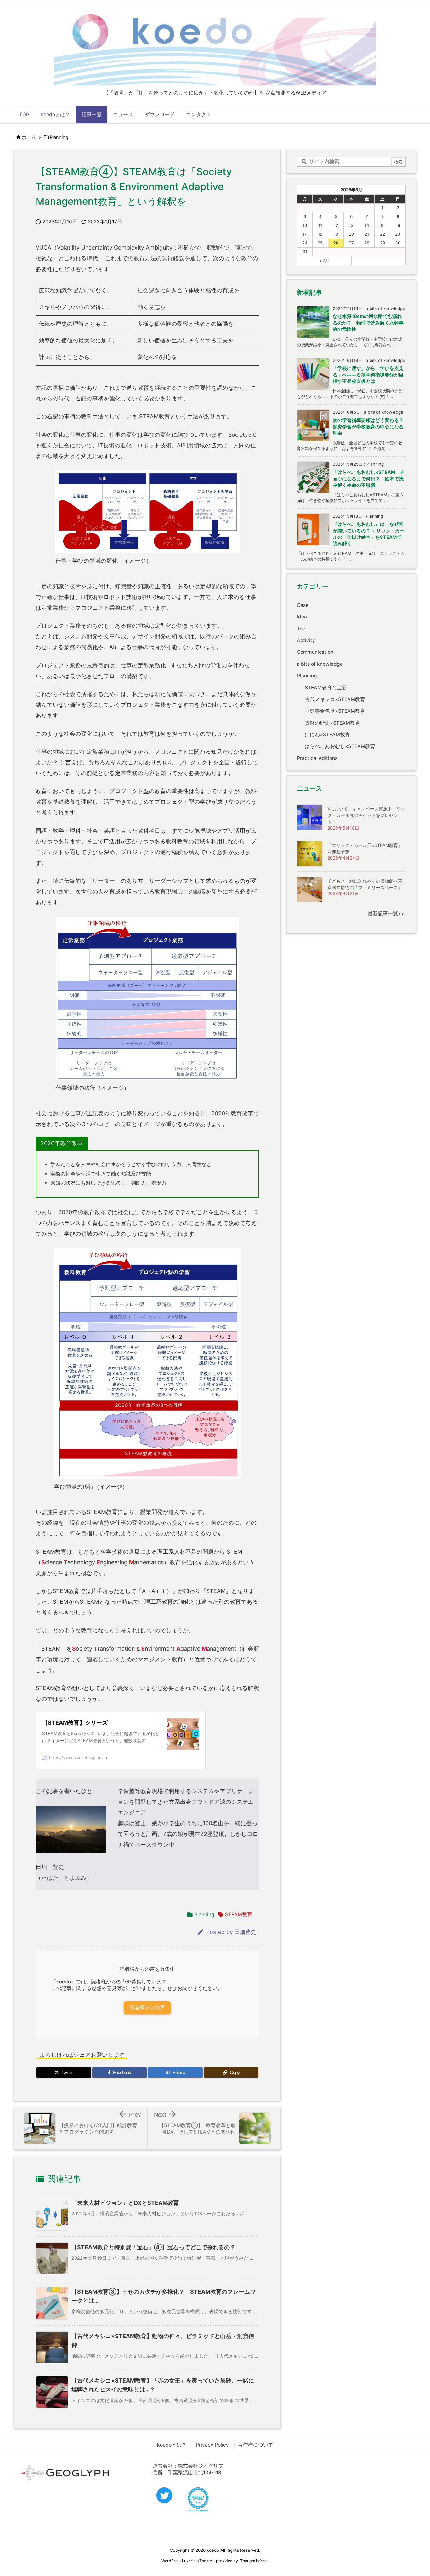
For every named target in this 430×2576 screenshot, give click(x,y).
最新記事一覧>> (386, 914)
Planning (59, 137)
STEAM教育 (239, 1915)
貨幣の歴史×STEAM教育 (332, 723)
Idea (302, 617)
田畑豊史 (245, 1932)
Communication (315, 652)
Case (303, 605)
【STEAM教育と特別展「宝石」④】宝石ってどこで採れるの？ (153, 2247)
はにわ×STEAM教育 (327, 735)
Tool (302, 629)
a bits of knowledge (320, 664)
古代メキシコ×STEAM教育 (335, 699)
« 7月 (324, 261)
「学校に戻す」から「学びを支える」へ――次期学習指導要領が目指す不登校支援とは (368, 375)
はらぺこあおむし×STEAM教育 (340, 746)
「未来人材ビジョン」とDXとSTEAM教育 (125, 2203)
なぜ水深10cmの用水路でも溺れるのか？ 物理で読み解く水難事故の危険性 (368, 323)
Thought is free (253, 2561)
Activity (306, 640)
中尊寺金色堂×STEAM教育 (335, 711)
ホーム (29, 137)
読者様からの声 (147, 2007)
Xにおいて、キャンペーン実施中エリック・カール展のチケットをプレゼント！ (366, 815)
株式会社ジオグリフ (201, 2466)
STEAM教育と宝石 (326, 688)
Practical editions (317, 758)
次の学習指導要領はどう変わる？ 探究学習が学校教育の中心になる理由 (371, 427)
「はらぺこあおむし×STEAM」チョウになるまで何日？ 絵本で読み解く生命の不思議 (369, 479)
